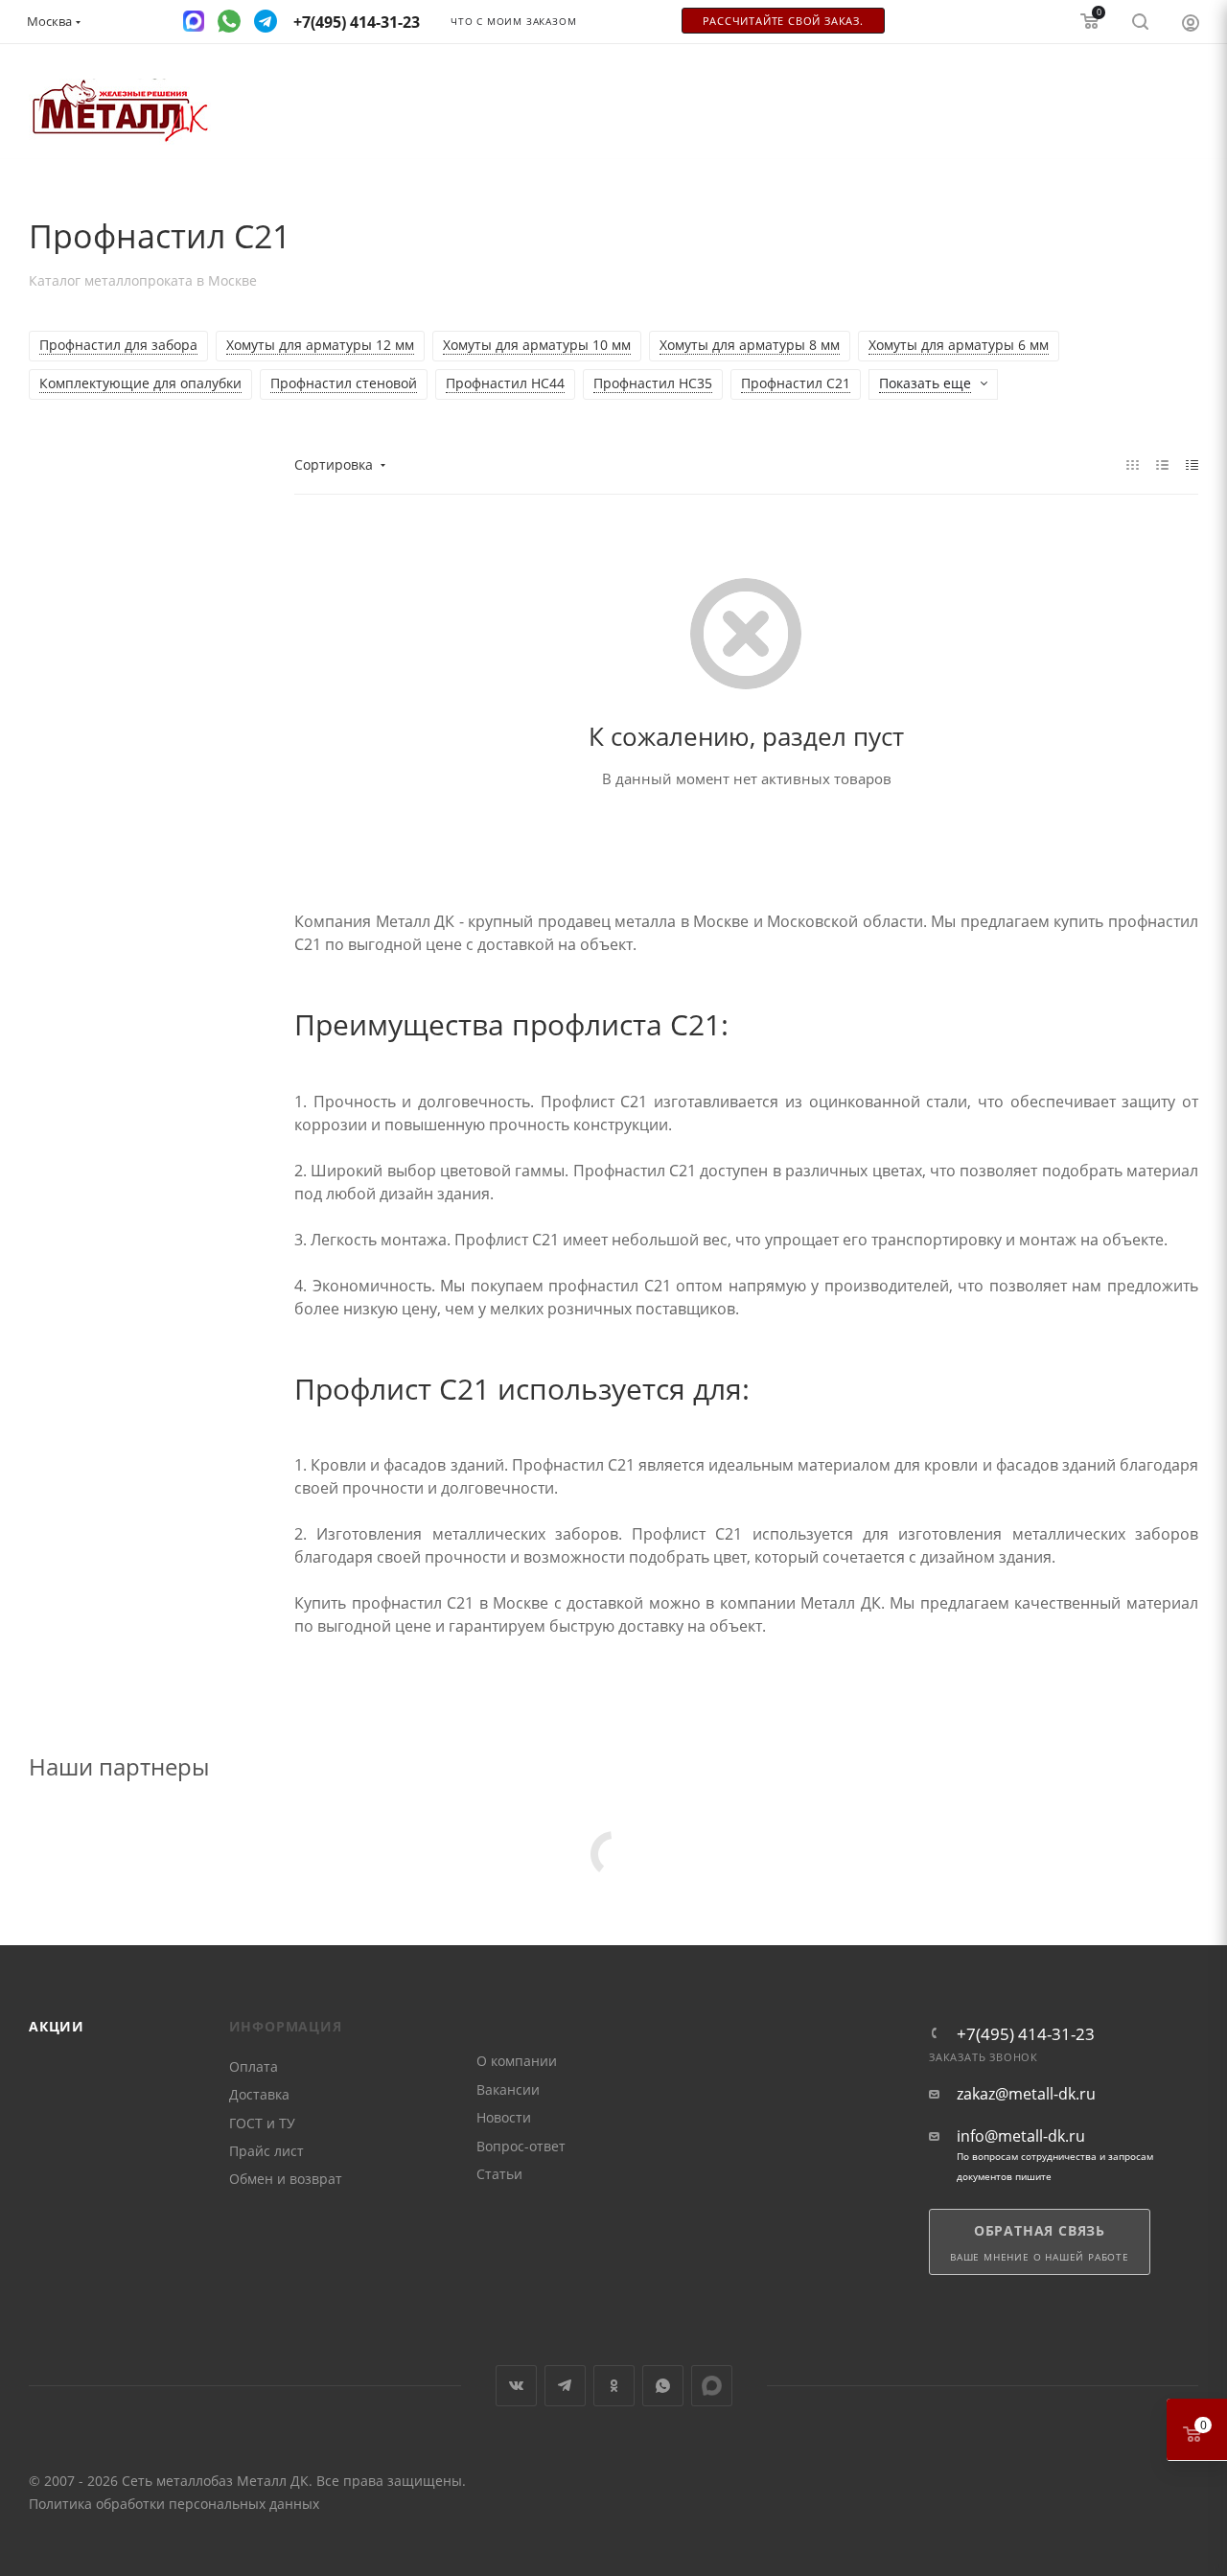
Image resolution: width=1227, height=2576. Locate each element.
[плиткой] (1133, 464)
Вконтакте (516, 2386)
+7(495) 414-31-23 (1026, 2034)
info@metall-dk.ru (1021, 2136)
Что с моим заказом (513, 22)
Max (712, 2386)
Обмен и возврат (286, 2179)
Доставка (259, 2094)
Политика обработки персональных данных (174, 2504)
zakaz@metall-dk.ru (1026, 2094)
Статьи (499, 2174)
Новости (504, 2117)
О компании (517, 2061)
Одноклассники (614, 2386)
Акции (57, 2026)
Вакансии (508, 2089)
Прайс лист (266, 2151)
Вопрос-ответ (521, 2146)
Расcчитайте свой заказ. (783, 21)
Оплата (254, 2066)
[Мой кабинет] (1191, 22)
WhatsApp (663, 2386)
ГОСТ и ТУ (262, 2123)
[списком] (1162, 464)
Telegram (565, 2386)
